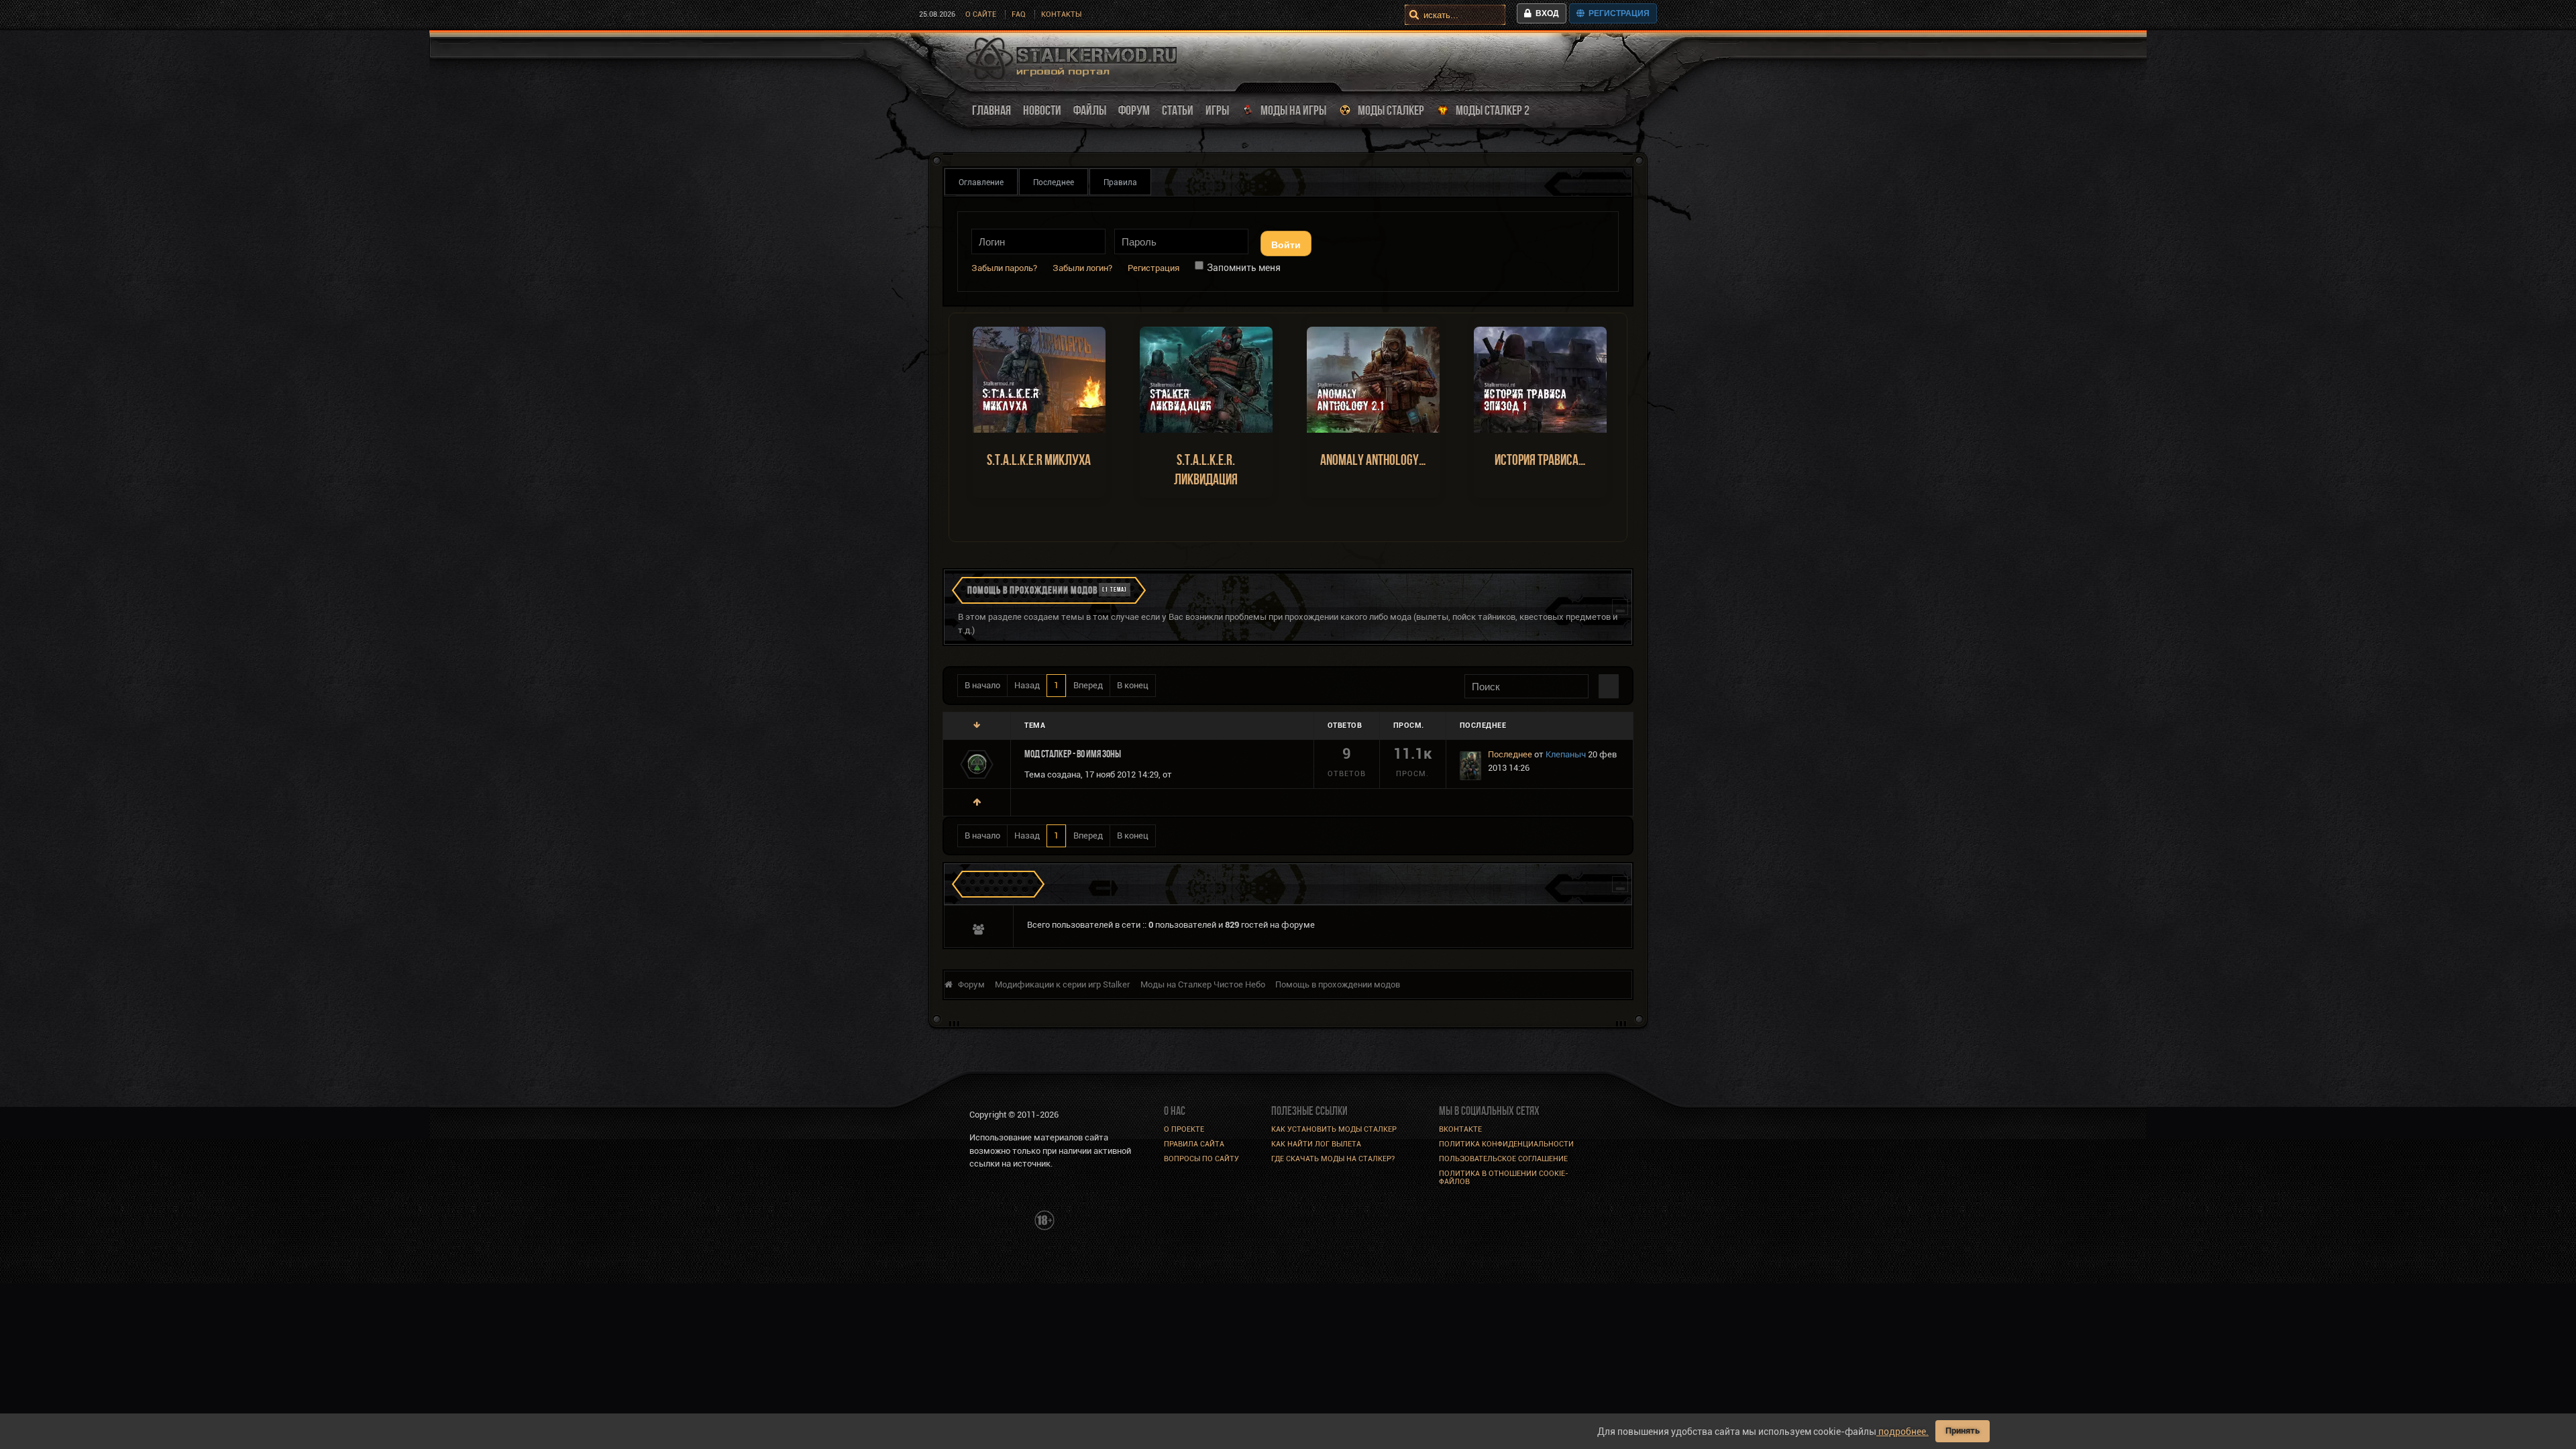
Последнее (1054, 182)
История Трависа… (1540, 460)
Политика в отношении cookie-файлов (1504, 1178)
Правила (1120, 182)
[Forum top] (977, 802)
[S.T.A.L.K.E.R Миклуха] (1039, 379)
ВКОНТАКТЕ (1460, 1129)
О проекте (1184, 1129)
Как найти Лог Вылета (1316, 1144)
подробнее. (1902, 1432)
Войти (1286, 244)
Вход (1545, 13)
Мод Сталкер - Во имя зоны (1073, 754)
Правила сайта (1194, 1144)
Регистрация (1617, 13)
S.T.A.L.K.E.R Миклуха (1039, 460)
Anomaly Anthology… (1373, 460)
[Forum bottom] (977, 726)
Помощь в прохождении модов (1032, 590)
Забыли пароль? (1004, 268)
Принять (1963, 1431)
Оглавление (981, 182)
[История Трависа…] (1540, 379)
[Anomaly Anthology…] (1373, 379)
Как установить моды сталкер (1334, 1129)
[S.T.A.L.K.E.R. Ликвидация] (1206, 379)
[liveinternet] (999, 1219)
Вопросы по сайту (1201, 1159)
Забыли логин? (1082, 268)
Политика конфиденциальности (1506, 1144)
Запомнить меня (1244, 268)
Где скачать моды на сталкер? (1333, 1159)
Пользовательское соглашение (1503, 1159)
